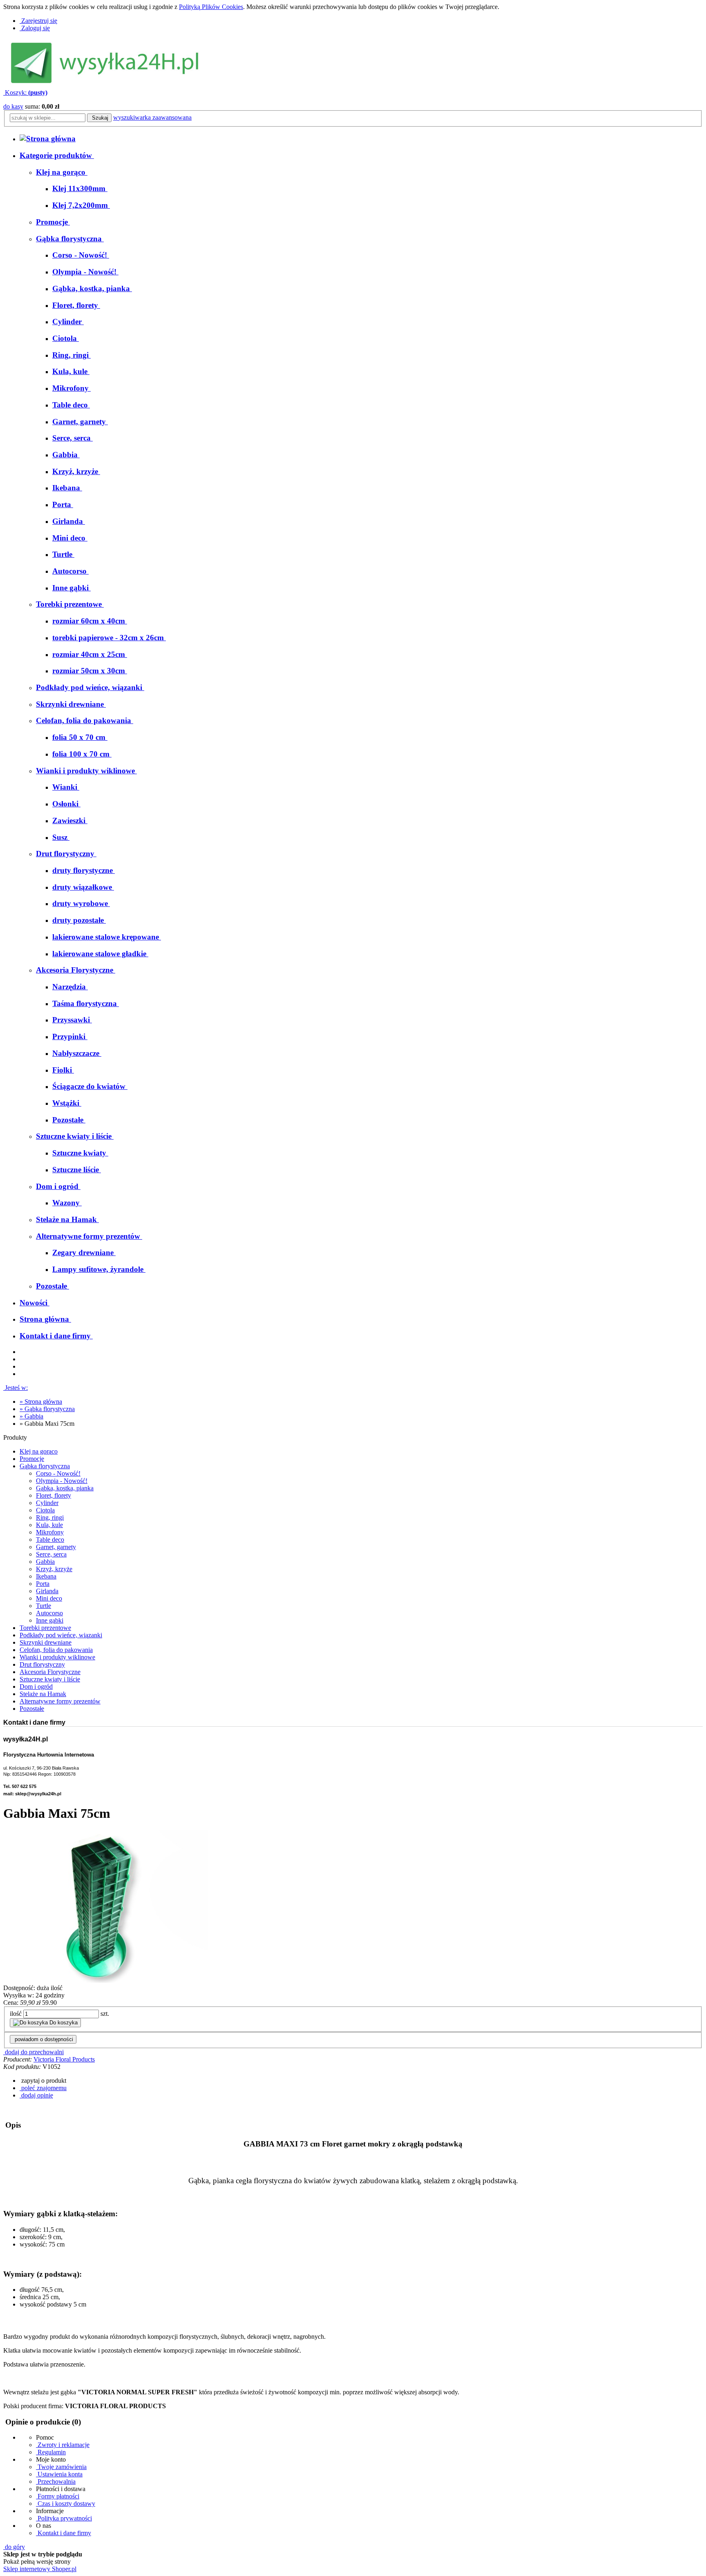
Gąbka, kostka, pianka (65, 1488)
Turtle (44, 1606)
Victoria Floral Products (64, 2059)
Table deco (50, 1540)
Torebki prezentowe (45, 1628)
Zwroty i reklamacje (63, 2445)
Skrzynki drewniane (46, 1642)
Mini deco (49, 1598)
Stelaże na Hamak (43, 1694)
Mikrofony (50, 1532)
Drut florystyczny (42, 1664)
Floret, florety (54, 1495)
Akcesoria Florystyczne (50, 1672)
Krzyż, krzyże (54, 1569)
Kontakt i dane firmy (64, 2533)
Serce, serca (51, 1554)
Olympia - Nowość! (62, 1481)
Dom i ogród (36, 1687)
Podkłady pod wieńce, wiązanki (61, 1635)
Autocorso (49, 1613)
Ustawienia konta (59, 2474)
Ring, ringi (50, 1517)
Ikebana (46, 1576)
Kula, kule (49, 1525)
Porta (43, 1584)
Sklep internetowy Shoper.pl (40, 2569)
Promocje (32, 1459)
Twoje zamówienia (61, 2467)
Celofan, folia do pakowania (56, 1650)
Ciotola (45, 1510)
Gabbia (45, 1562)
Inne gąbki (50, 1620)
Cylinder (47, 1503)
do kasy (13, 106)
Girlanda (47, 1591)
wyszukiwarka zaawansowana (152, 117)
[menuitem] (62, 172)
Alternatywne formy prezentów (60, 1701)
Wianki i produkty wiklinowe (57, 1657)
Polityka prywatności (64, 2518)
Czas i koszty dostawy (66, 2504)
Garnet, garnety (56, 1547)
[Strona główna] (48, 139)
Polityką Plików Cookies (211, 7)
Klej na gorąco (39, 1451)
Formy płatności (58, 2496)
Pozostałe (32, 1709)
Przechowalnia (56, 2481)
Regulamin (51, 2452)
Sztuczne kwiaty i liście (50, 1679)
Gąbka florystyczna (45, 1466)
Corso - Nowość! (58, 1473)
